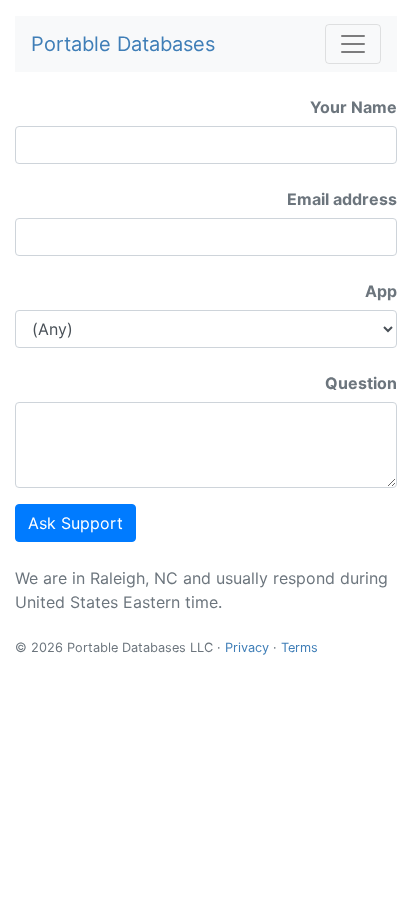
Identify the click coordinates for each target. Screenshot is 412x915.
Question (361, 383)
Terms (299, 647)
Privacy (247, 647)
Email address (342, 199)
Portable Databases (123, 44)
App (381, 291)
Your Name (353, 107)
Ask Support (75, 523)
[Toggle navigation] (353, 44)
